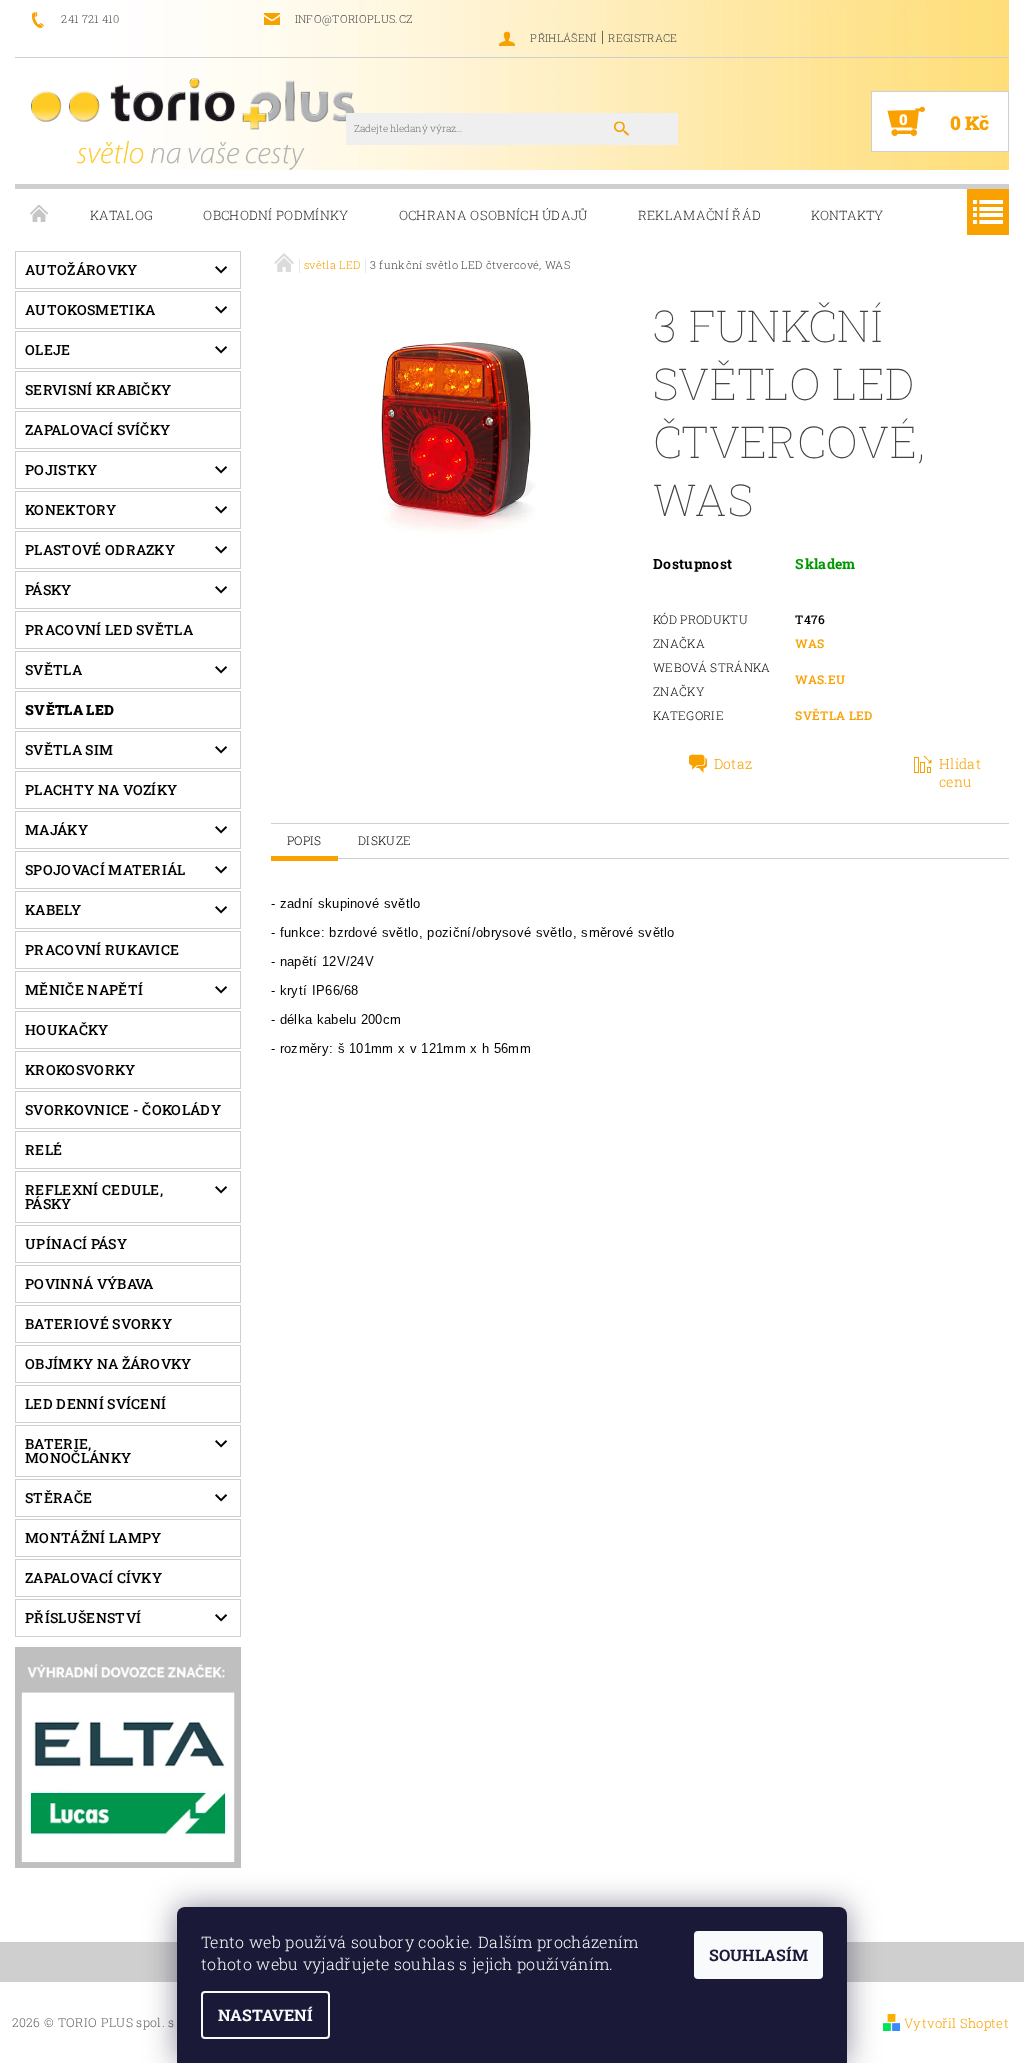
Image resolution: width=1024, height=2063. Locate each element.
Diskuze (384, 840)
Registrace (642, 37)
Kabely (53, 909)
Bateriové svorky (98, 1323)
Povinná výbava (89, 1283)
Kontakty (847, 215)
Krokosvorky (80, 1069)
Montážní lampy (93, 1537)
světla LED (69, 709)
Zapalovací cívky (93, 1577)
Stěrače (58, 1497)
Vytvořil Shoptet (956, 2023)
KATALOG (121, 215)
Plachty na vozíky (101, 789)
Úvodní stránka (40, 215)
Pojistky (61, 469)
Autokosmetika (90, 309)
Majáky (56, 829)
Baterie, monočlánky (78, 1450)
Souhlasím (758, 1954)
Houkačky (67, 1029)
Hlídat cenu (960, 773)
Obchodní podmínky (275, 215)
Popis (304, 840)
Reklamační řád (699, 215)
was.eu (820, 679)
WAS (809, 643)
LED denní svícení (95, 1403)
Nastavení (265, 2014)
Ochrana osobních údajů (493, 215)
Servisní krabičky (98, 389)
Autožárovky (81, 269)
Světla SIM (69, 749)
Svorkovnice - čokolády (123, 1109)
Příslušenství (83, 1617)
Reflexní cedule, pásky (94, 1196)
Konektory (70, 509)
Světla (53, 669)
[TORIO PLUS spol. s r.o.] (196, 123)
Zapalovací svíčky (97, 429)
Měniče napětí (84, 989)
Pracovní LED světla (109, 629)
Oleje (48, 349)
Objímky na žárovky (108, 1363)
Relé (43, 1149)
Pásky (48, 589)
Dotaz (733, 764)
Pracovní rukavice (102, 949)
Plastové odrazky (100, 549)
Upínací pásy (76, 1243)
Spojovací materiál (105, 869)
